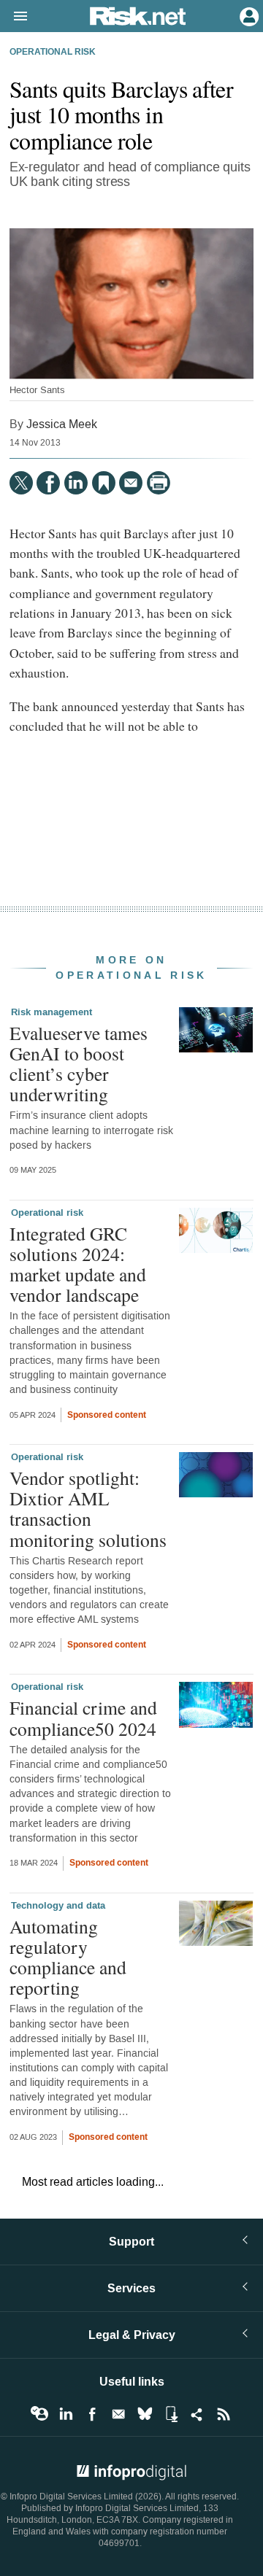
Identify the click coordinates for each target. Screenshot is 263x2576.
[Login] (248, 15)
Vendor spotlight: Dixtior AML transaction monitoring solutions (88, 1509)
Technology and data (58, 1906)
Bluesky (145, 2414)
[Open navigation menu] (14, 17)
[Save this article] (104, 483)
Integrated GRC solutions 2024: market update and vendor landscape (78, 1264)
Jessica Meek (62, 424)
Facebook (92, 2414)
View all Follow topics (39, 2414)
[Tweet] (21, 483)
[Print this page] (159, 483)
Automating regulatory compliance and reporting (68, 1957)
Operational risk (53, 53)
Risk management (52, 1012)
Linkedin (66, 2414)
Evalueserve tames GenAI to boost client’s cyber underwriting (79, 1064)
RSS (224, 2414)
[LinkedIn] (76, 483)
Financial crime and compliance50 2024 (83, 1718)
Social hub (197, 2414)
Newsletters (118, 2414)
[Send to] (131, 483)
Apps (171, 2414)
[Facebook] (48, 483)
